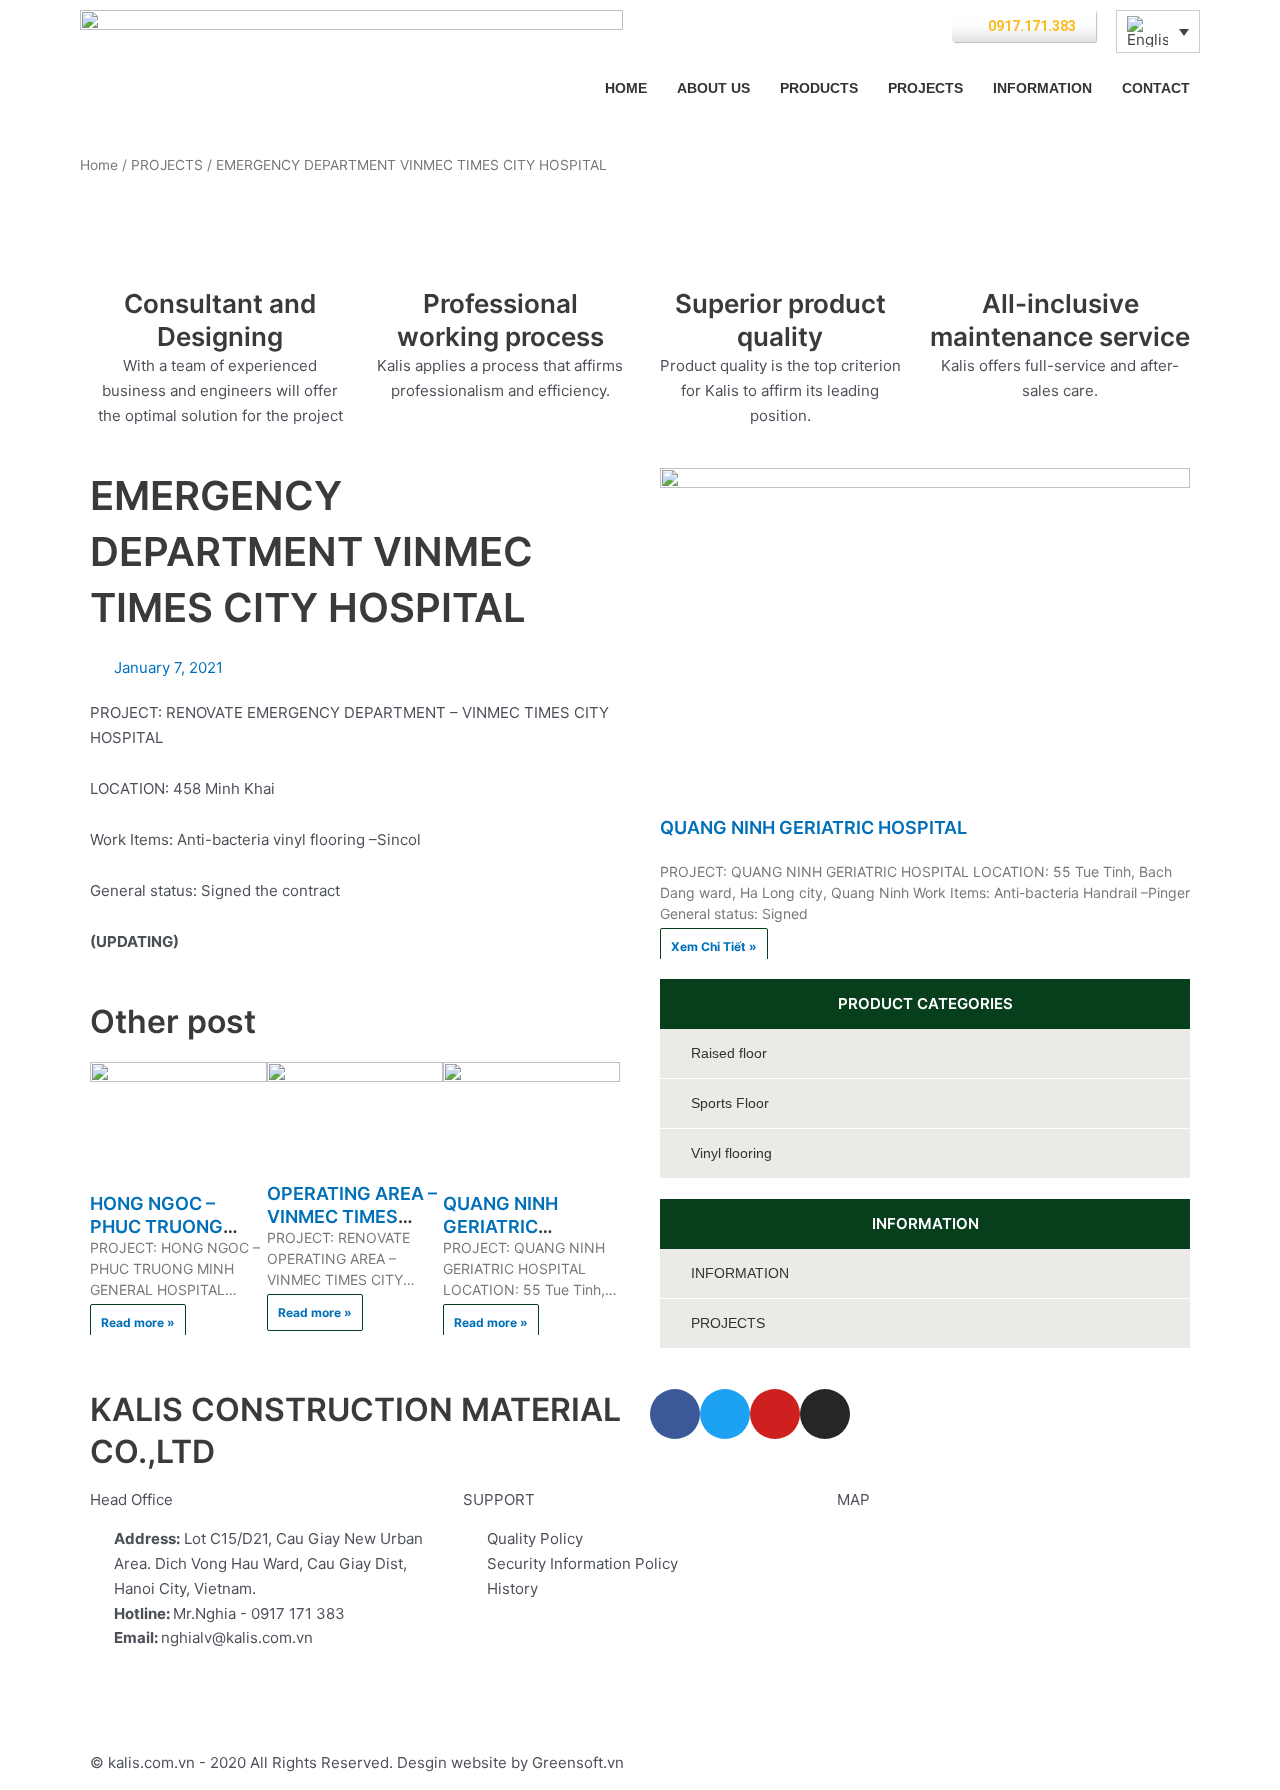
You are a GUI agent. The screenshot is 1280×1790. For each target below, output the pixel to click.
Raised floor (729, 1053)
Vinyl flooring (731, 1153)
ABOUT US (713, 88)
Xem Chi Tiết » (714, 946)
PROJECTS (925, 88)
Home (99, 165)
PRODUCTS (819, 88)
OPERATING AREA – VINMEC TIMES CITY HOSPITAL (352, 1217)
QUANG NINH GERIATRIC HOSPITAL (500, 1227)
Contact (1156, 88)
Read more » (138, 1322)
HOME (626, 88)
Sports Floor (730, 1103)
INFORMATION (1042, 88)
